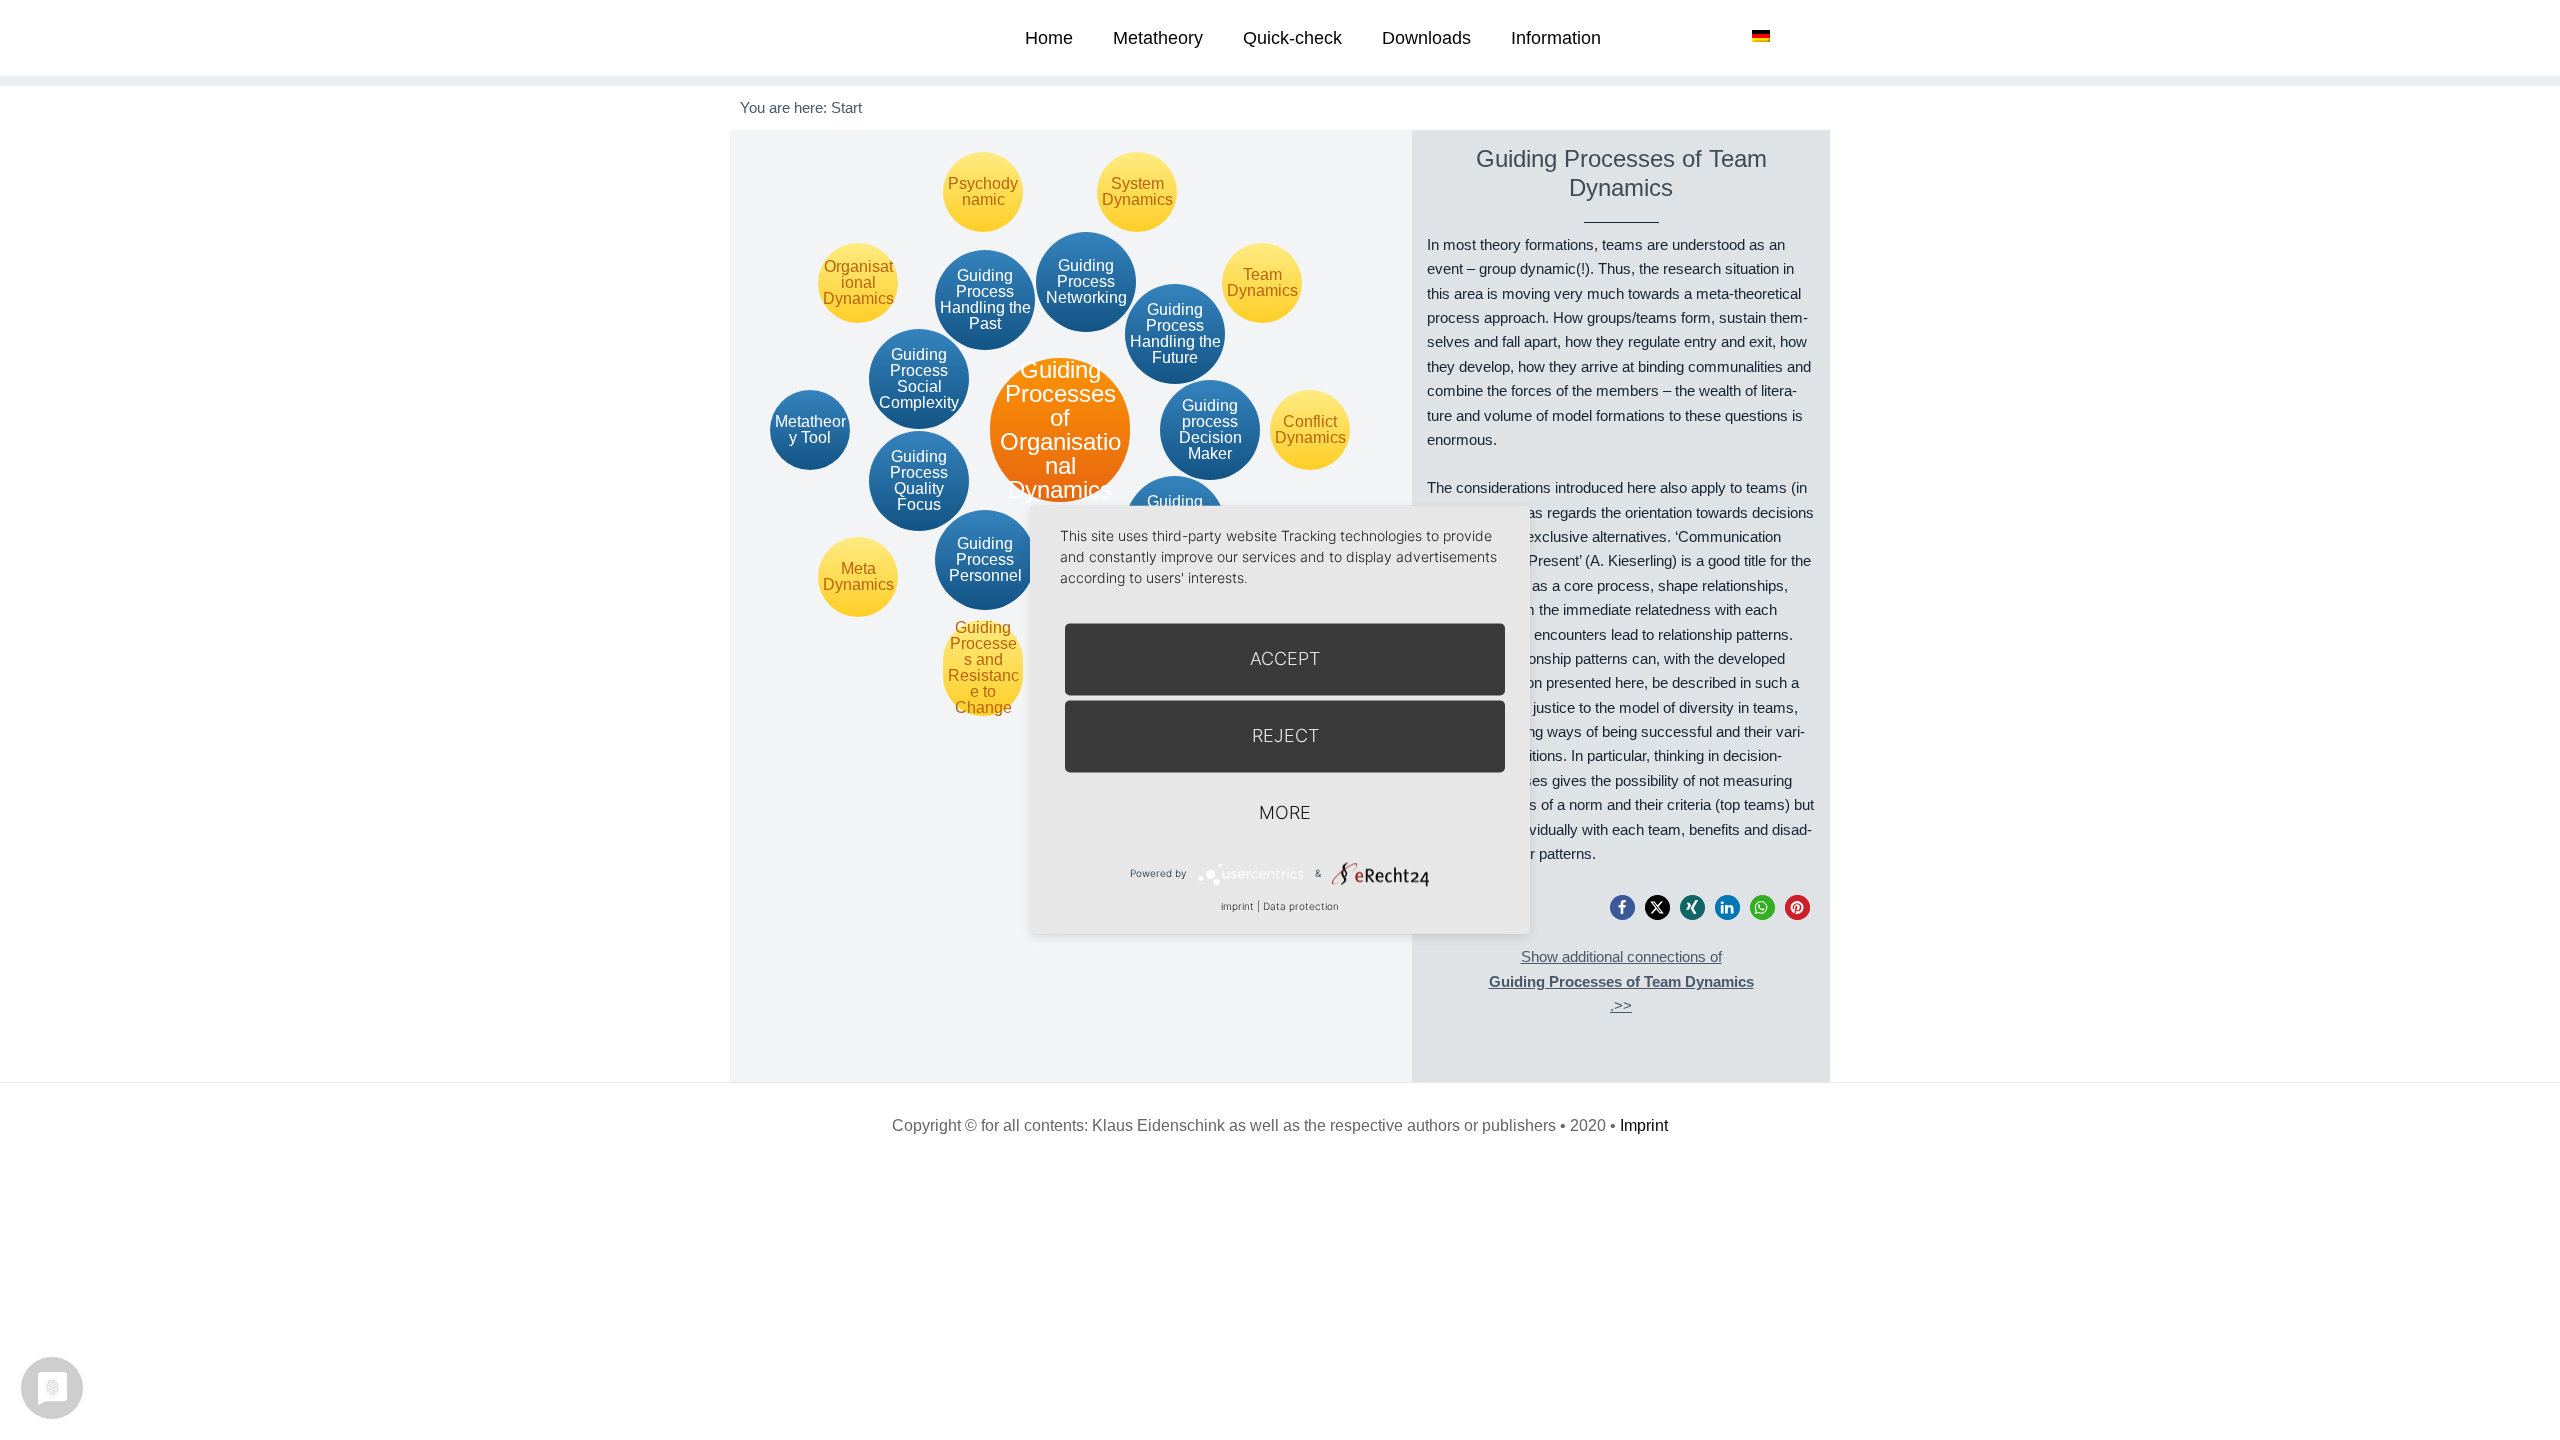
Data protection (1301, 906)
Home (1049, 38)
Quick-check (1292, 38)
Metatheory (1158, 38)
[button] (1622, 907)
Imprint (1644, 1125)
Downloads (1426, 38)
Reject (1285, 735)
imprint (1237, 906)
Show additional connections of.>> (1621, 981)
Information (1556, 38)
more (1285, 812)
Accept (1285, 658)
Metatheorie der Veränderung (805, 37)
